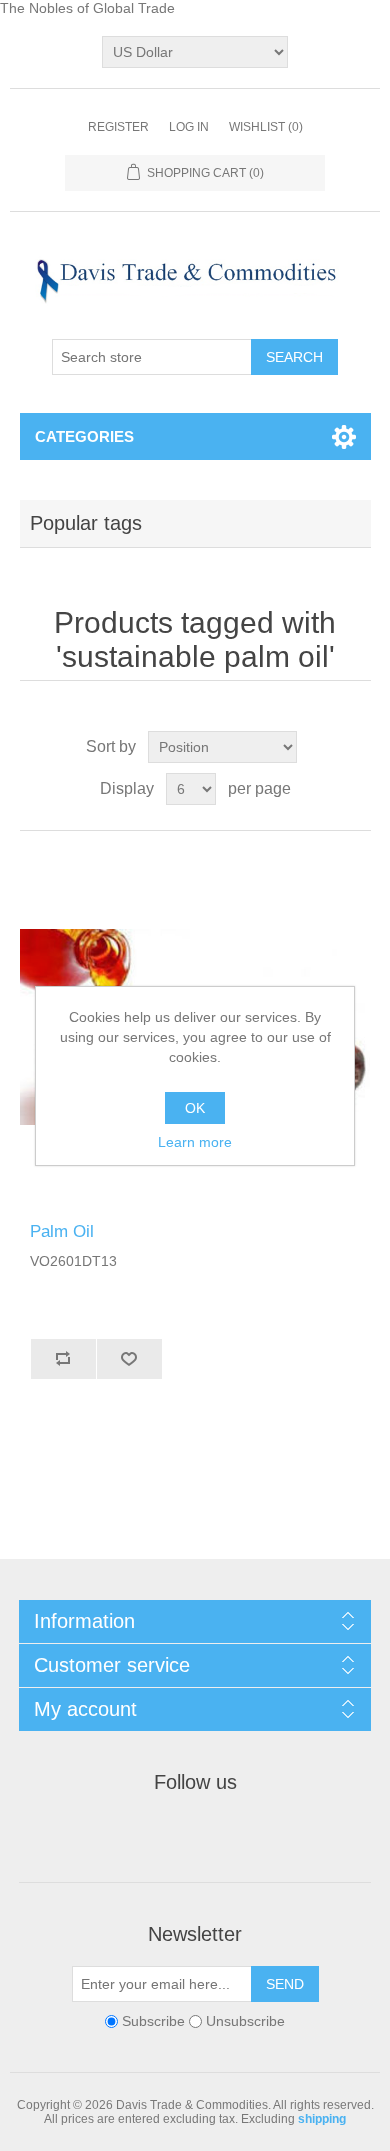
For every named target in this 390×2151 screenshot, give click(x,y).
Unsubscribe (245, 2021)
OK (195, 1108)
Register (118, 127)
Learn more (195, 1142)
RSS (219, 1833)
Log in (189, 127)
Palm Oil (62, 1231)
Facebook (123, 1833)
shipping (322, 2119)
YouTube (267, 1833)
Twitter (171, 1833)
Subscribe (153, 2021)
